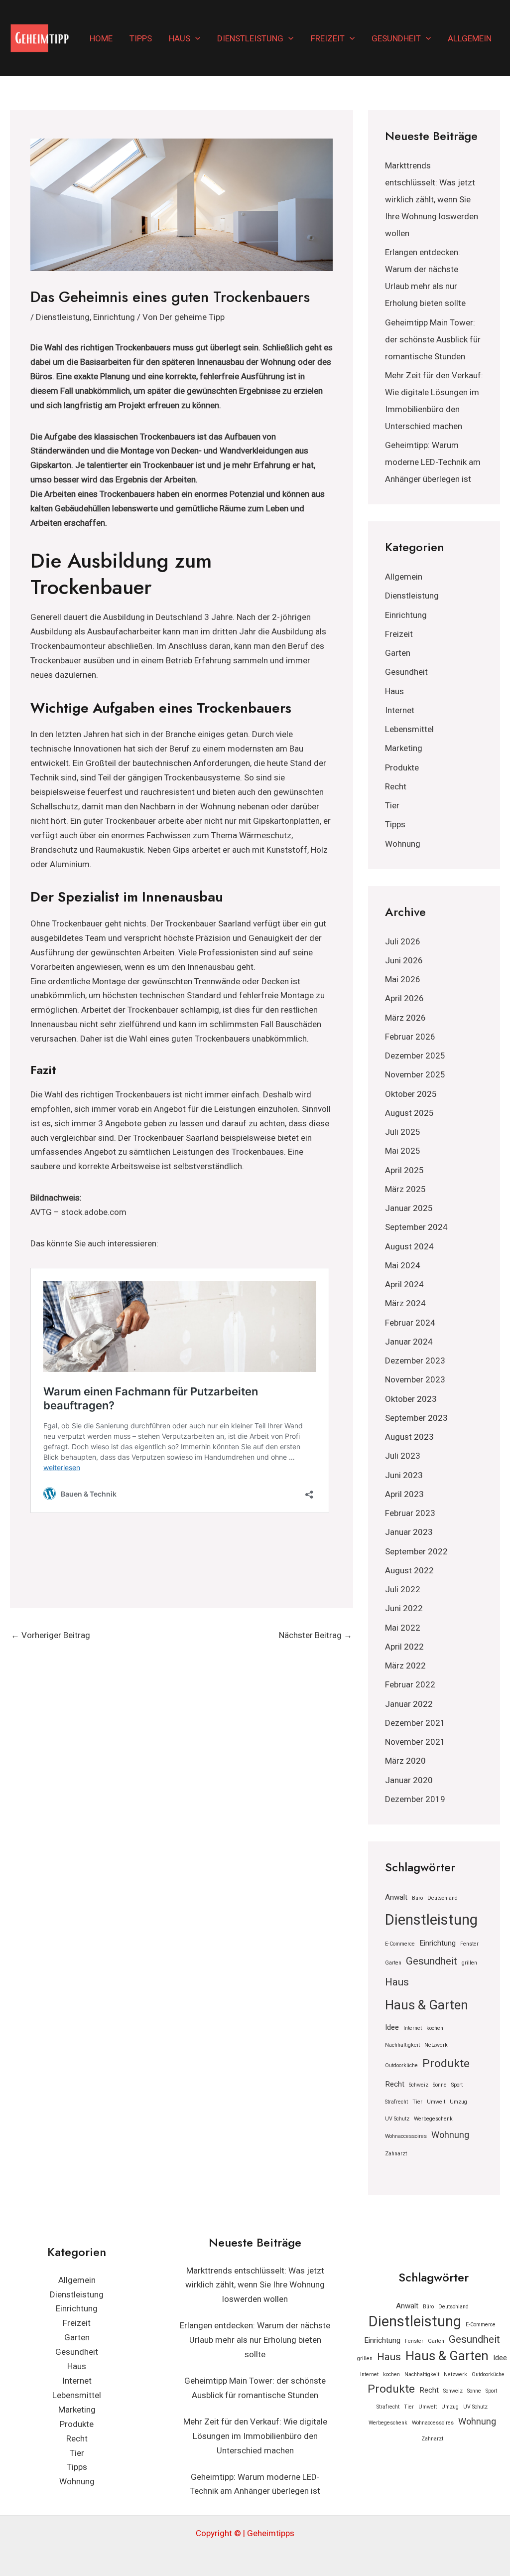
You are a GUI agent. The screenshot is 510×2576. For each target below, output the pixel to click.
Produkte (402, 767)
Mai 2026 (403, 979)
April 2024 (404, 1284)
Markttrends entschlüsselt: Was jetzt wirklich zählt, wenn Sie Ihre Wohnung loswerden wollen (432, 199)
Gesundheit (396, 38)
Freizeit (328, 38)
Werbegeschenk (433, 2119)
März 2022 (405, 1666)
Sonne (440, 2085)
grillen (469, 1963)
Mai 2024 (403, 1265)
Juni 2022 (404, 1608)
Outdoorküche (401, 2065)
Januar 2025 (409, 1208)
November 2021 (415, 1742)
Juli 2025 (403, 1132)
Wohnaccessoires (406, 2136)
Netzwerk (436, 2045)
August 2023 (409, 1437)
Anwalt (396, 1897)
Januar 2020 (409, 1780)
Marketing (404, 748)
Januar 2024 (409, 1342)
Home (101, 38)
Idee (392, 2027)
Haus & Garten (427, 2005)
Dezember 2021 (415, 1723)
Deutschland (443, 1898)
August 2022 (409, 1570)
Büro (417, 1898)
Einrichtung (114, 317)
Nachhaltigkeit (402, 2045)
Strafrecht (396, 2102)
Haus (180, 38)
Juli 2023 (403, 1456)
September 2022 (416, 1551)
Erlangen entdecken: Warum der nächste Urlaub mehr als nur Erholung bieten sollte (255, 2340)
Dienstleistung (250, 38)
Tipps (141, 38)
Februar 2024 (410, 1323)
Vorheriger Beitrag (51, 1635)
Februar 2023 (410, 1513)
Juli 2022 (403, 1589)
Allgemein (470, 38)
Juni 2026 (404, 960)
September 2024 (416, 1227)
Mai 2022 (403, 1628)
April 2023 (404, 1494)
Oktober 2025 (411, 1094)
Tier (392, 805)
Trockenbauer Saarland (208, 923)
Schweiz (419, 2085)
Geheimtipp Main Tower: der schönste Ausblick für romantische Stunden (433, 339)
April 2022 (404, 1647)
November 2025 (415, 1074)
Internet (400, 710)
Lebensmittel (409, 729)
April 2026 (404, 998)
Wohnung (403, 844)
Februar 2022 (410, 1684)
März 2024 (405, 1303)
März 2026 (405, 1018)
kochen (435, 2028)
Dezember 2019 (415, 1799)
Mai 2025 (403, 1151)
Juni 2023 (404, 1475)
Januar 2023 (409, 1532)
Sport (457, 2085)
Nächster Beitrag (316, 1635)
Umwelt (436, 2102)
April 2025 (404, 1170)
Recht (396, 786)
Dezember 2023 (415, 1361)
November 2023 (415, 1379)
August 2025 (409, 1113)
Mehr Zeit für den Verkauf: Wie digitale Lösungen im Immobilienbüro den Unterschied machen (255, 2436)
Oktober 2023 (411, 1399)
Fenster (469, 1944)
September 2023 (416, 1418)
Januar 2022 (409, 1704)
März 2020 (405, 1761)
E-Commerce (400, 1944)
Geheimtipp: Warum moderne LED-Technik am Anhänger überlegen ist (433, 462)
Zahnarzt (396, 2154)
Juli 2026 (403, 941)
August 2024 (409, 1246)
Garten (398, 653)
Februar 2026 (410, 1037)
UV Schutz (397, 2119)
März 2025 (405, 1189)
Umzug (458, 2102)
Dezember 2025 (415, 1056)
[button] (195, 38)
